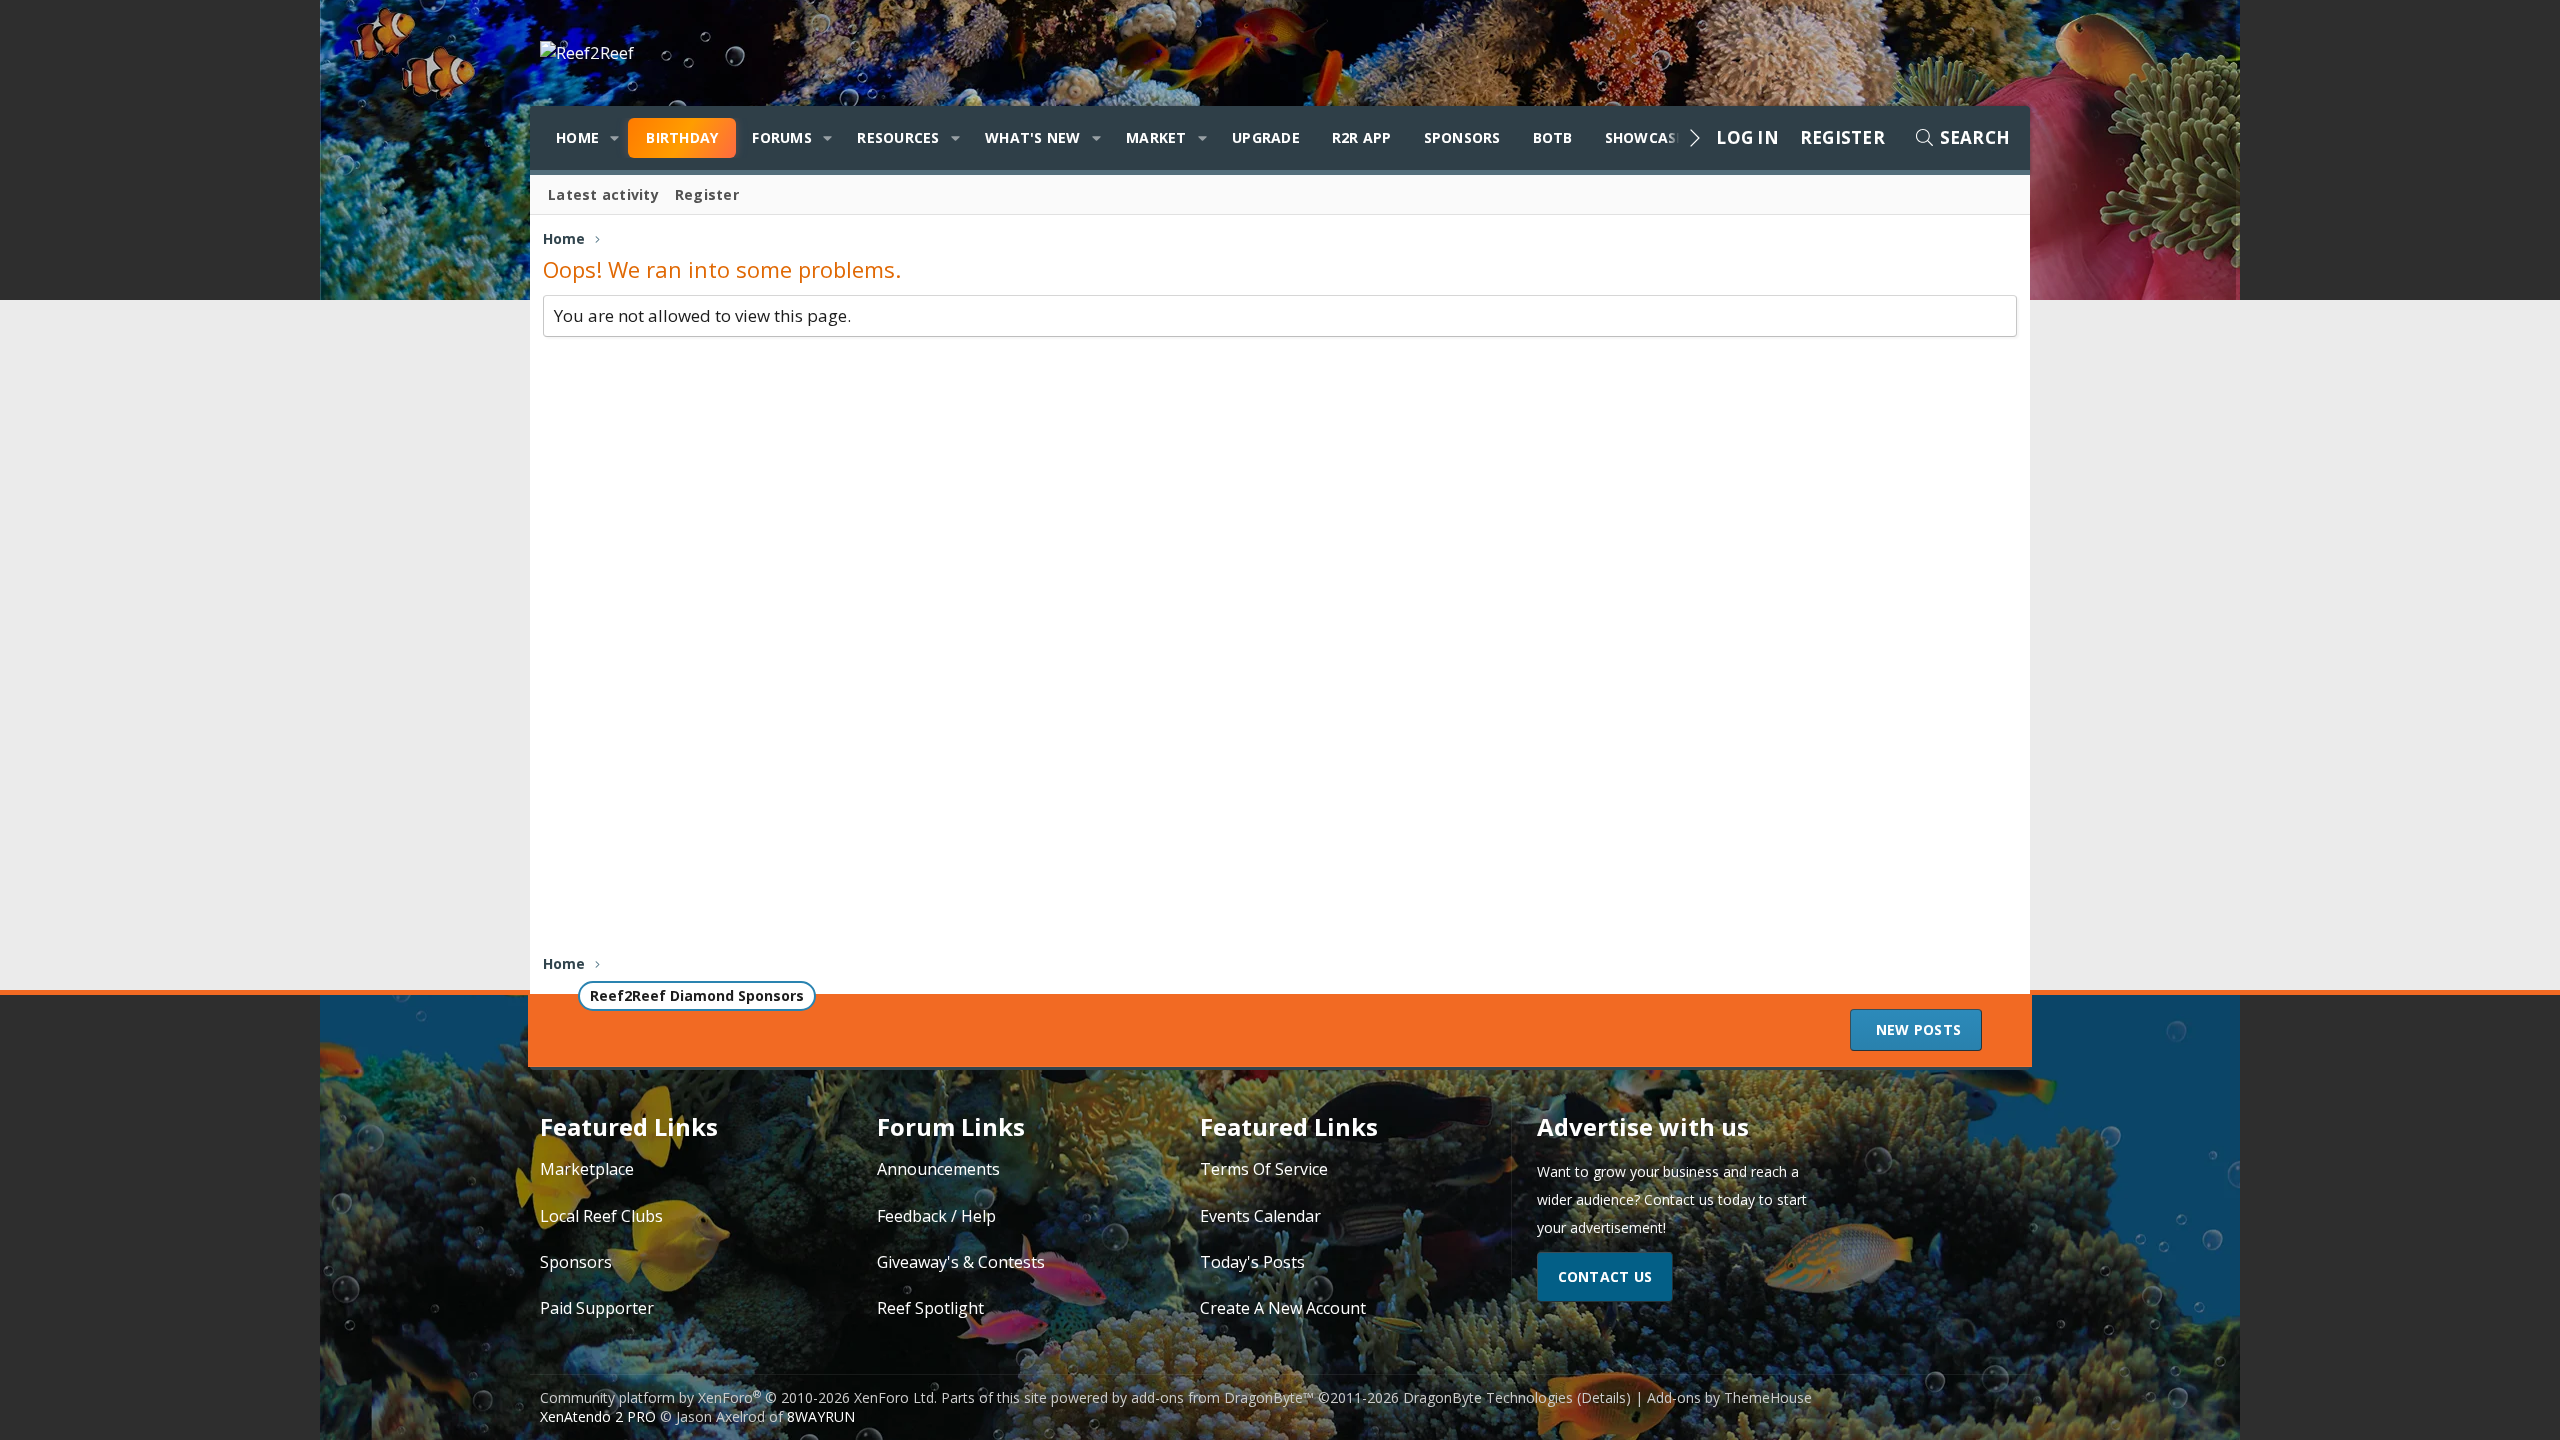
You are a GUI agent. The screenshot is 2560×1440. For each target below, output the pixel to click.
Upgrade (1266, 137)
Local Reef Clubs (601, 1216)
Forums (782, 137)
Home (577, 137)
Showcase (1645, 137)
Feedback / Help (936, 1216)
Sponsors (1462, 137)
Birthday (682, 137)
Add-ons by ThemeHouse (1729, 1397)
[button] (614, 138)
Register (707, 194)
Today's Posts (1252, 1262)
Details (1603, 1397)
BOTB (1553, 137)
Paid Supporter (597, 1308)
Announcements (938, 1169)
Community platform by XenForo (738, 1397)
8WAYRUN (821, 1416)
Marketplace (587, 1169)
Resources (898, 137)
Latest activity (603, 194)
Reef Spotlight (930, 1308)
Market (1156, 137)
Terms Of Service (1264, 1169)
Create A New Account (1283, 1308)
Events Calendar (1260, 1216)
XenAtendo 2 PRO (598, 1416)
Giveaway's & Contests (961, 1262)
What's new (1033, 137)
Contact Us (1605, 1276)
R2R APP (1362, 137)
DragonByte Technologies (1488, 1397)
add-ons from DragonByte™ (1222, 1397)
